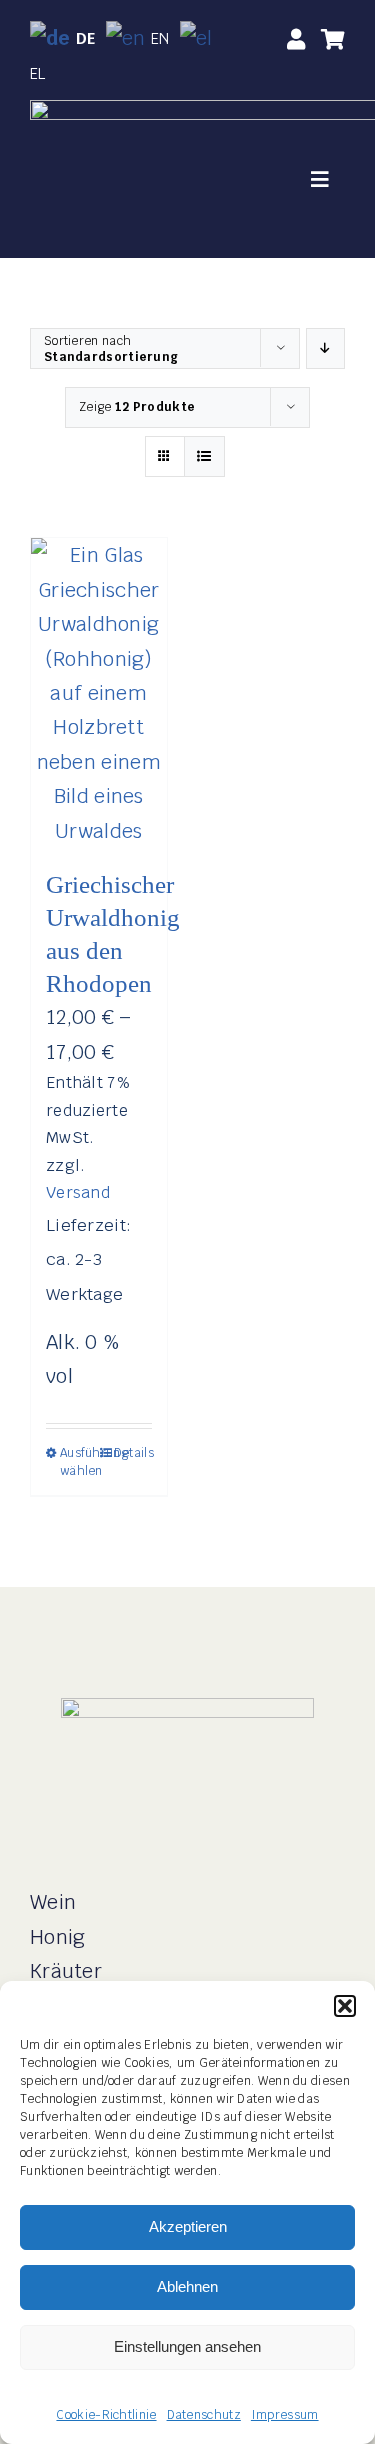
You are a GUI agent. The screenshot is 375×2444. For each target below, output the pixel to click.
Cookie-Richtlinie (106, 2415)
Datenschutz (204, 2415)
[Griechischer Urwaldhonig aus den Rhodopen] (99, 693)
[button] (345, 2006)
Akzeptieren (188, 2226)
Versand (78, 1192)
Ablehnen (187, 2286)
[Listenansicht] (204, 456)
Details (133, 1453)
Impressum (285, 2415)
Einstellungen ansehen (187, 2346)
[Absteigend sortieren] (325, 348)
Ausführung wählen (79, 1462)
